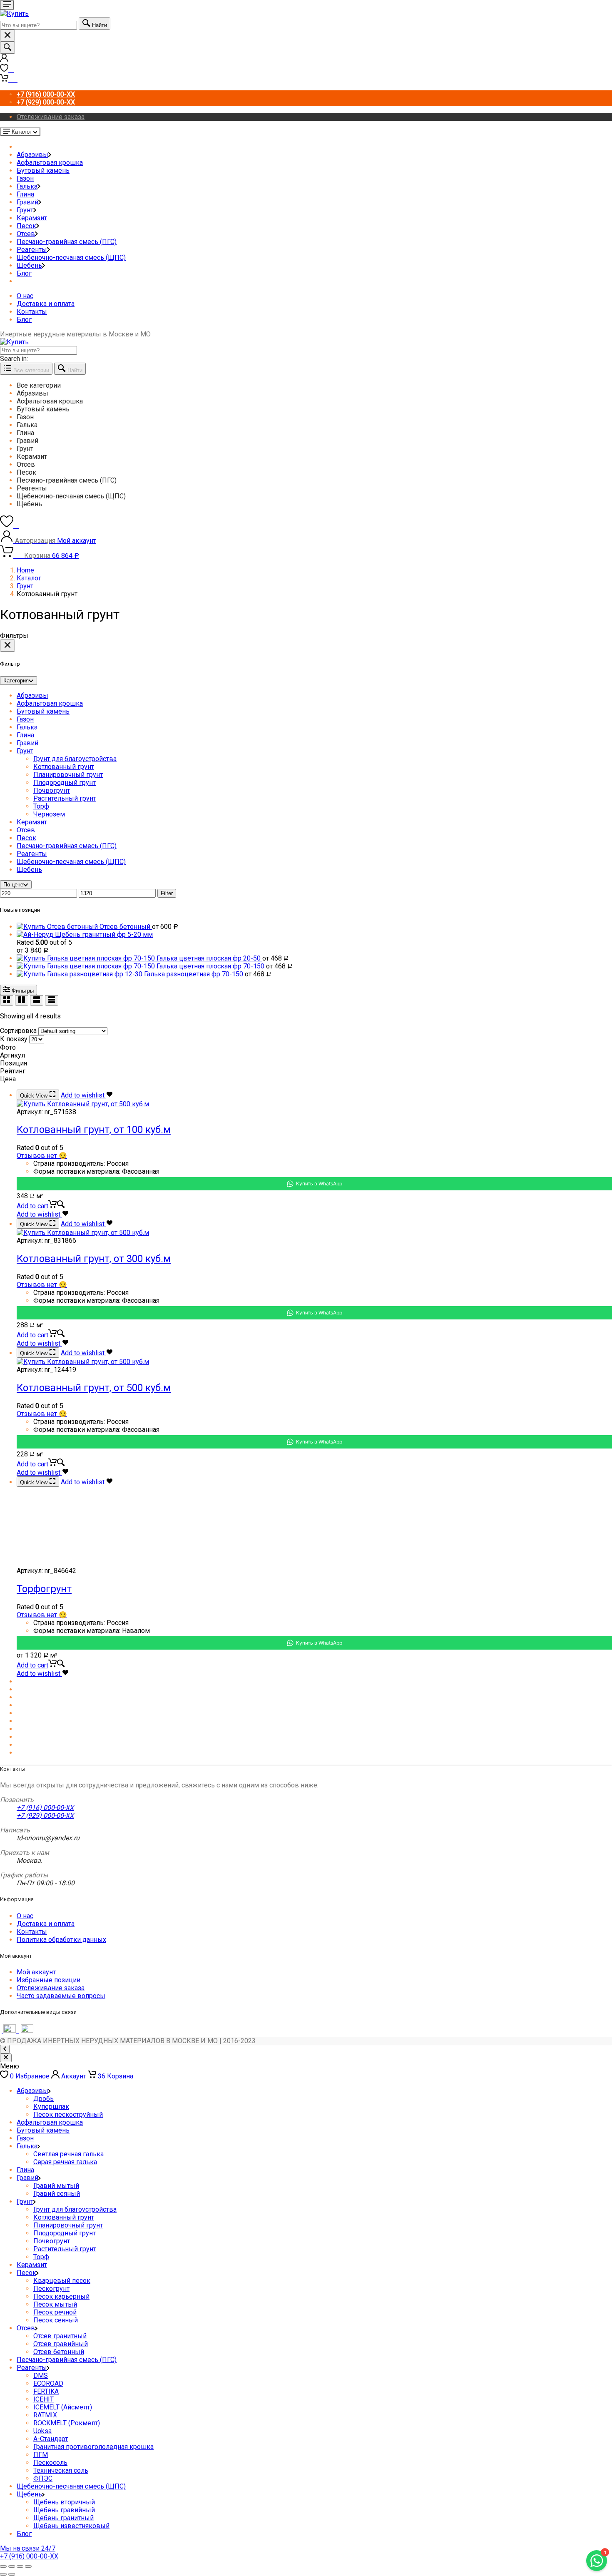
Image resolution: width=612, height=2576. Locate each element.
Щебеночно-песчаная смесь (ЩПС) (71, 258)
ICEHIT (44, 2399)
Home (25, 570)
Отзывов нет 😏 (42, 1156)
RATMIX (45, 2415)
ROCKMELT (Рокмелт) (67, 2423)
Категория (16, 681)
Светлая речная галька (68, 2154)
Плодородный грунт (65, 783)
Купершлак (51, 2107)
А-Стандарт (51, 2439)
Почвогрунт (52, 790)
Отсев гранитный (60, 2336)
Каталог (29, 578)
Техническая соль (61, 2470)
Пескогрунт (51, 2289)
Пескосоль (50, 2463)
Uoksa (42, 2431)
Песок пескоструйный (68, 2114)
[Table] (52, 1000)
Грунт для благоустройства (75, 759)
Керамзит (32, 218)
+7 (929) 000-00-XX (45, 1816)
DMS (41, 2376)
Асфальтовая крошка (50, 163)
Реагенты (32, 250)
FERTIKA (46, 2391)
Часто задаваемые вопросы (61, 1996)
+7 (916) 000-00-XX (45, 1808)
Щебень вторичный (64, 2502)
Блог (24, 273)
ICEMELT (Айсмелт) (63, 2407)
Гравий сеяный (57, 2194)
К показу (14, 1039)
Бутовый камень (43, 170)
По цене (13, 885)
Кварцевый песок (62, 2281)
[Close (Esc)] (3, 2566)
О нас (25, 296)
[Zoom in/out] (28, 2566)
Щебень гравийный (64, 2510)
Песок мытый (55, 2304)
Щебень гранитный (63, 2518)
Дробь (44, 2099)
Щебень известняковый (71, 2526)
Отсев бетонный (59, 2352)
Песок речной (55, 2312)
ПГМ (41, 2455)
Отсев (26, 234)
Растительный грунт (65, 798)
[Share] (12, 2566)
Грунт (25, 210)
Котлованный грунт (64, 767)
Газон (25, 178)
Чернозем (49, 814)
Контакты (32, 312)
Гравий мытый (56, 2186)
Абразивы (32, 155)
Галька (27, 186)
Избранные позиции (49, 1980)
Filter (167, 893)
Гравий (27, 202)
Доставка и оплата (46, 304)
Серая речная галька (65, 2162)
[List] (37, 1000)
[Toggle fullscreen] (20, 2566)
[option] (314, 385)
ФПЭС (43, 2478)
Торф (41, 806)
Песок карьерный (61, 2296)
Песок (26, 226)
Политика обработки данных (61, 1940)
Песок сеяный (56, 2320)
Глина (25, 194)
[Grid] (7, 1000)
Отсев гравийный (61, 2344)
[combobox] (39, 25)
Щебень (29, 265)
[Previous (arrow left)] (3, 2574)
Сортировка (18, 1031)
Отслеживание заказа (51, 117)
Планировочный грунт (68, 775)
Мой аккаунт (36, 1972)
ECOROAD (48, 2383)
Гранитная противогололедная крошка (93, 2447)
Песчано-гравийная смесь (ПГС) (67, 242)
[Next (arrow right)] (12, 2574)
